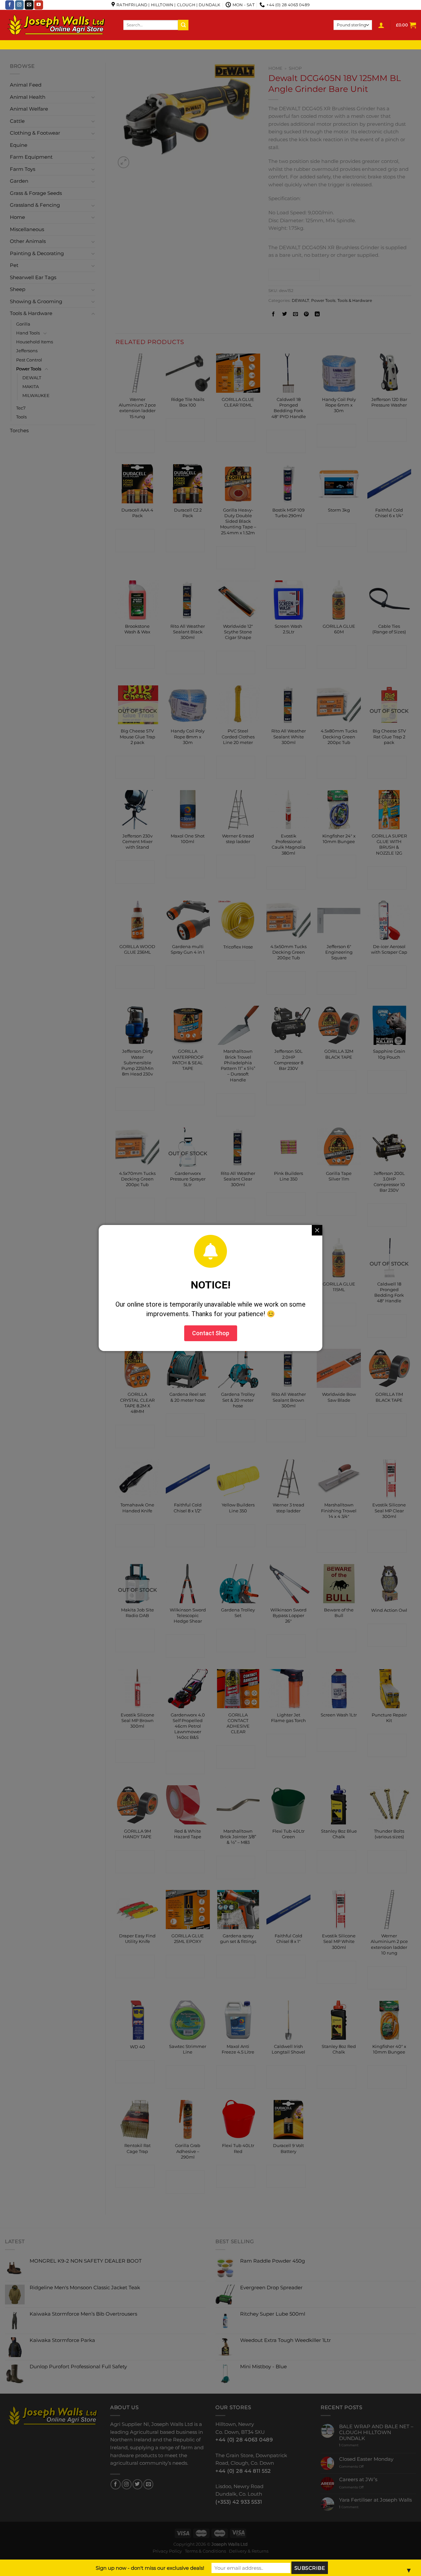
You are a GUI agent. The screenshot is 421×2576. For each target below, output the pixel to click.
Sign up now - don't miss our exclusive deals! (150, 2568)
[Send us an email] (29, 5)
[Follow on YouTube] (39, 5)
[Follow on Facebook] (10, 5)
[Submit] (183, 25)
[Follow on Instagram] (20, 5)
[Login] (381, 25)
